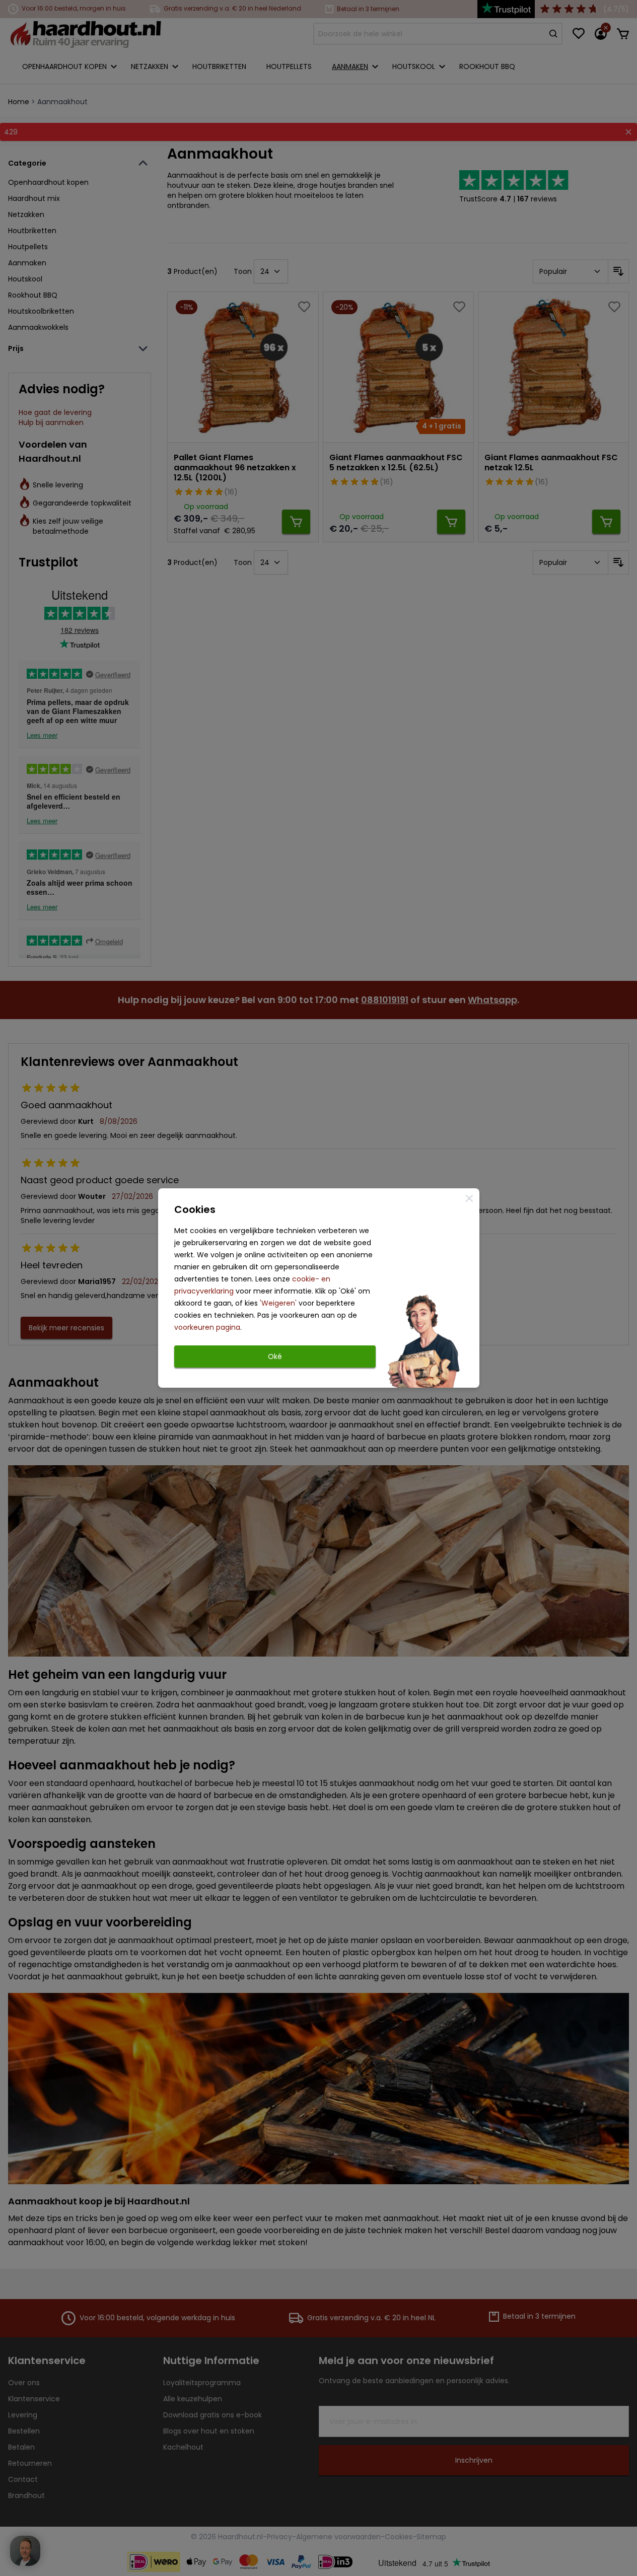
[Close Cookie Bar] (469, 1198)
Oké (275, 1356)
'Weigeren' (278, 1303)
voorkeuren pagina (207, 1327)
